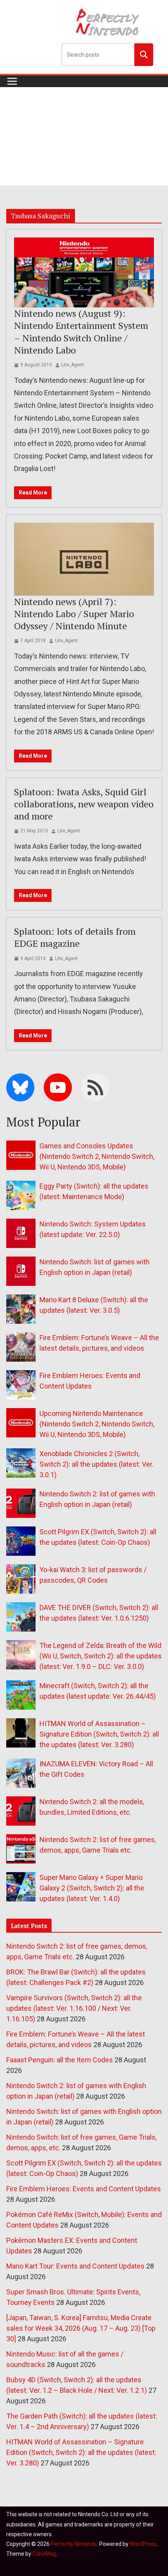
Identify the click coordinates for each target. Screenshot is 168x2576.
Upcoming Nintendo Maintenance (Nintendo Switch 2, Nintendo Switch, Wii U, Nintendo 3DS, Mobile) (97, 1424)
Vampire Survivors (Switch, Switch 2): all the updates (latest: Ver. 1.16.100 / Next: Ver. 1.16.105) (74, 2008)
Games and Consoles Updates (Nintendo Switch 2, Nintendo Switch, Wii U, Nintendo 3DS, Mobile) (97, 1156)
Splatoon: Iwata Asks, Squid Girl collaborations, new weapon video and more (84, 804)
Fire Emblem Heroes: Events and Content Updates (84, 2189)
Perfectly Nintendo (74, 2544)
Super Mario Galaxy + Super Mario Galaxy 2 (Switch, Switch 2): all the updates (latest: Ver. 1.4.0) (92, 1888)
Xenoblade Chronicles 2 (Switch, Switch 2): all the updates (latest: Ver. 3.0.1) (97, 1464)
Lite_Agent (73, 365)
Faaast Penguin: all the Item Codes (60, 2060)
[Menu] (12, 81)
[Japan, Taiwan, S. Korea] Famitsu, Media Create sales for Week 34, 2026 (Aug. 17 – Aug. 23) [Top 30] (81, 2328)
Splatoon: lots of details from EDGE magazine (75, 937)
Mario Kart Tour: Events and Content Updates (75, 2266)
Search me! (144, 54)
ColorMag (44, 2554)
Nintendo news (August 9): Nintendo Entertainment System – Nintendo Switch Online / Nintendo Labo (81, 332)
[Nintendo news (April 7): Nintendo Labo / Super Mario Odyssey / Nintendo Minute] (84, 559)
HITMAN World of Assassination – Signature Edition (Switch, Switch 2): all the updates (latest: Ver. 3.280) (99, 1734)
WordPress (143, 2544)
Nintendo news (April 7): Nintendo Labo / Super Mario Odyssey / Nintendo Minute (74, 614)
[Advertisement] (84, 136)
